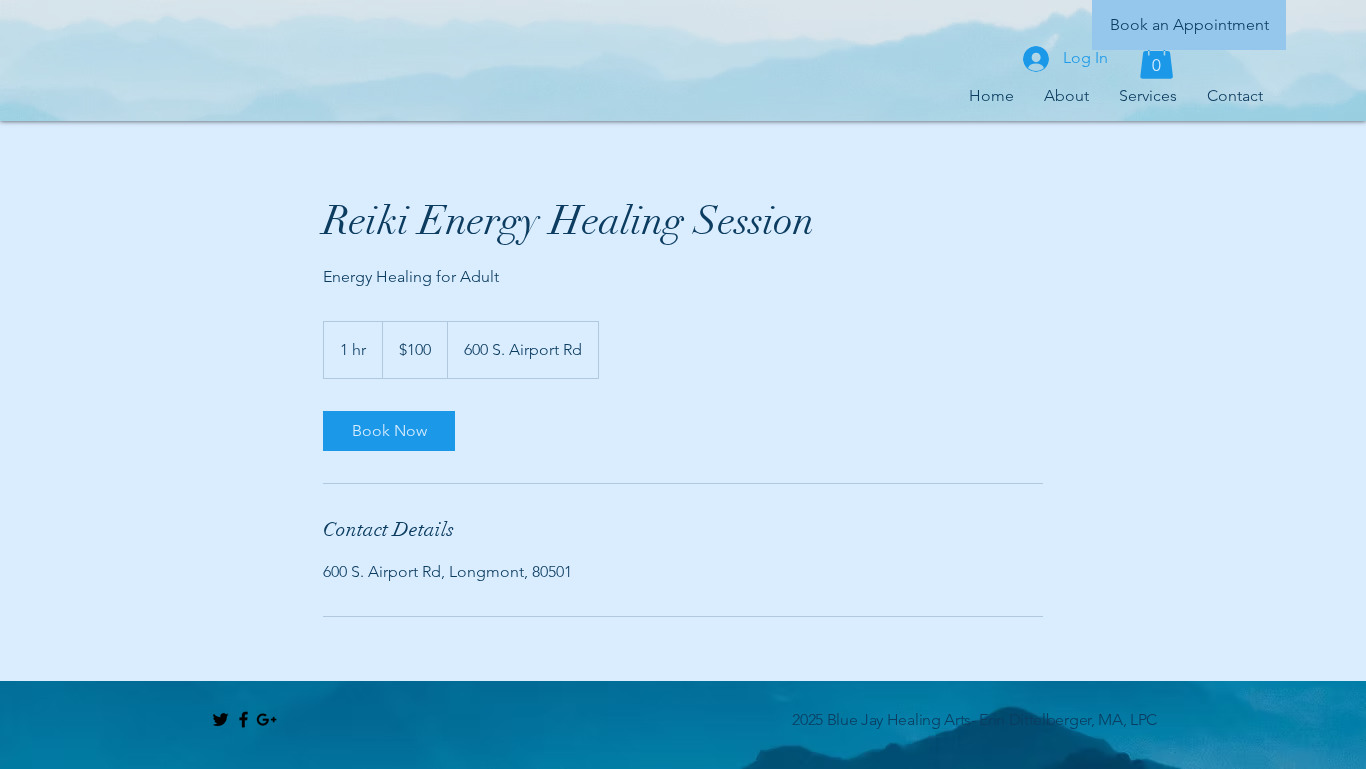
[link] (389, 431)
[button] (1156, 58)
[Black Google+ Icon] (266, 719)
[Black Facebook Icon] (243, 719)
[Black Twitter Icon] (220, 719)
